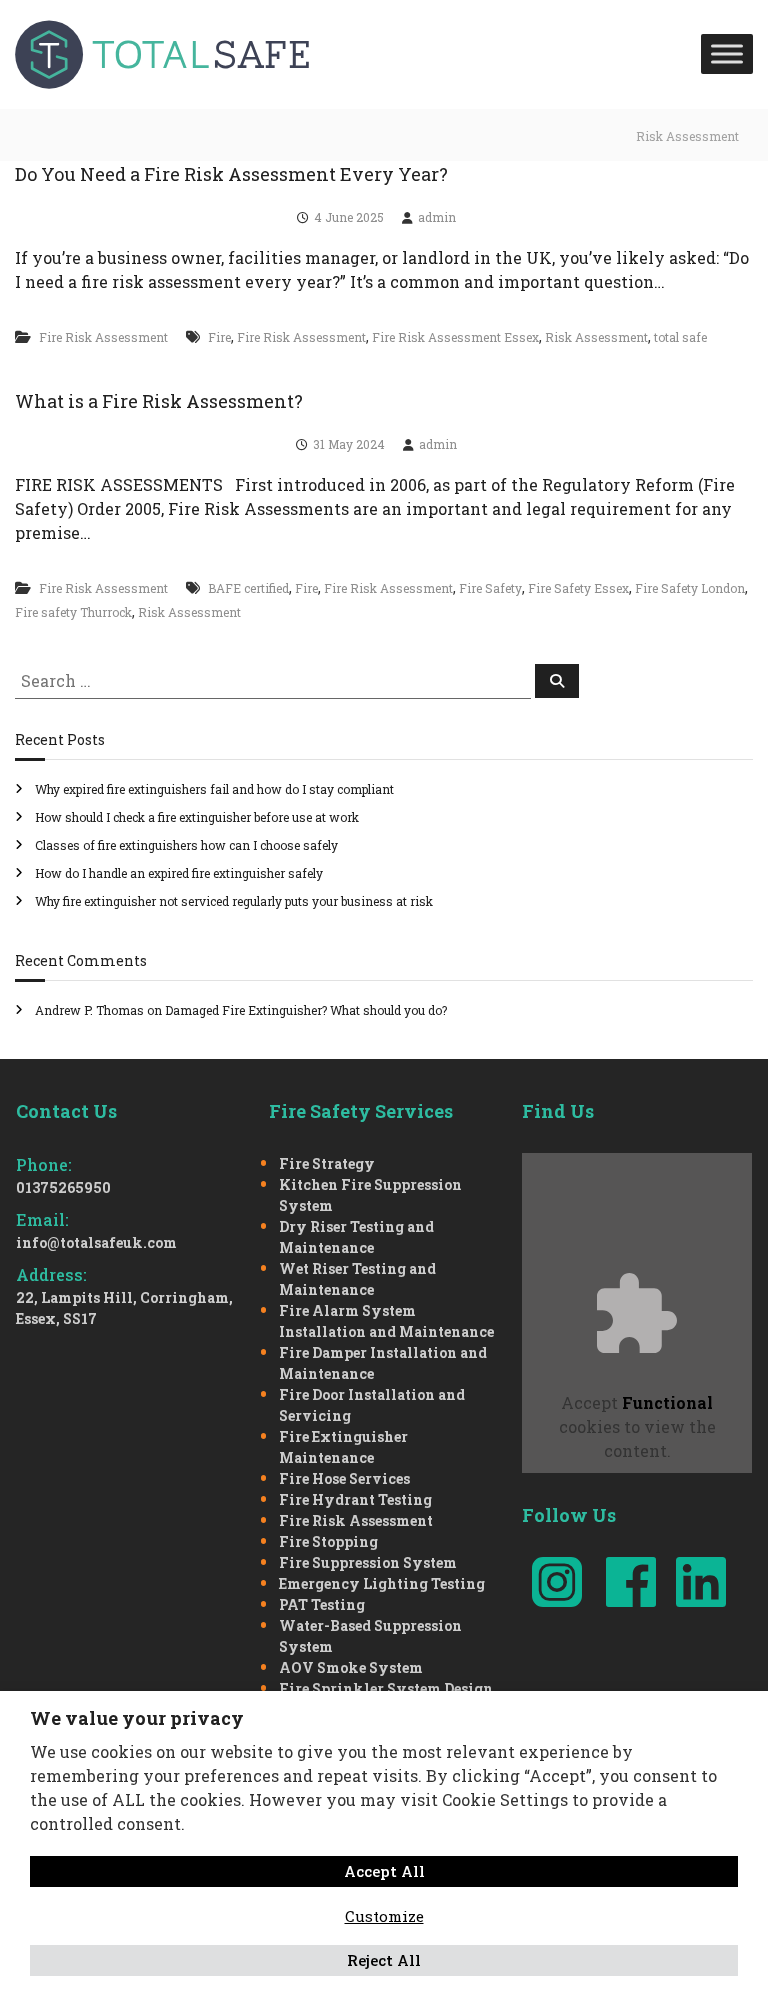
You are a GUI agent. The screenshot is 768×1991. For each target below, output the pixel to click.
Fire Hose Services (344, 1478)
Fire (219, 337)
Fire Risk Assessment (103, 337)
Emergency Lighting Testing (382, 1583)
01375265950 (63, 1187)
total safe (680, 337)
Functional (667, 1402)
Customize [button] (384, 1916)
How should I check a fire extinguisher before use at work (197, 817)
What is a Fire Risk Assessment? (159, 401)
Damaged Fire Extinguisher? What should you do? (306, 1010)
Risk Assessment (596, 337)
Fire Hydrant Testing (355, 1499)
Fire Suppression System (368, 1562)
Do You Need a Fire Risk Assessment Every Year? (231, 174)
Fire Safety (490, 588)
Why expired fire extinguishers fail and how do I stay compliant (214, 789)
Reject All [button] (384, 1960)
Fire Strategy (327, 1163)
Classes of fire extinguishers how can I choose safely (186, 845)
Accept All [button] (384, 1871)
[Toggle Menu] (727, 54)
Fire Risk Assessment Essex (455, 337)
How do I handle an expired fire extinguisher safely (179, 873)
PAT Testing (322, 1604)
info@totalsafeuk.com (96, 1242)
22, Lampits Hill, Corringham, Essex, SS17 (124, 1308)
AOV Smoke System (351, 1667)
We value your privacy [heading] (137, 1718)
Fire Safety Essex (578, 588)
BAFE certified (248, 588)
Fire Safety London (690, 588)
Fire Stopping (328, 1541)
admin (437, 217)
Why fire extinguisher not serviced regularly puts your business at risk (234, 901)
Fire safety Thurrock (73, 612)
